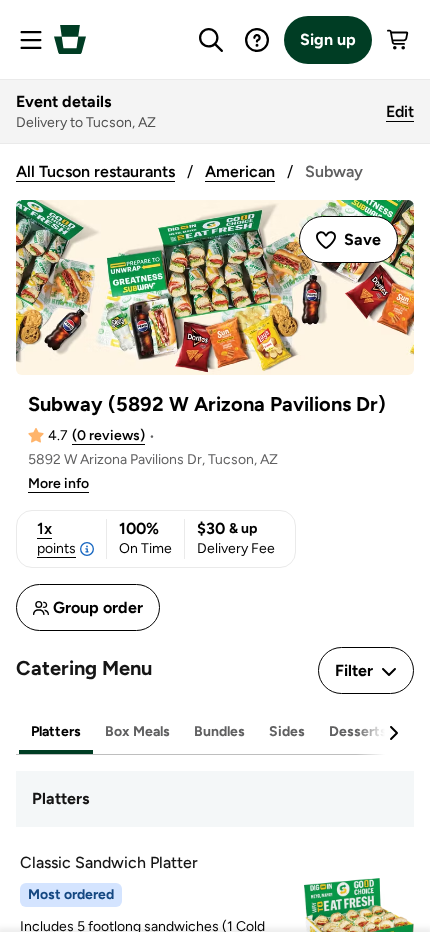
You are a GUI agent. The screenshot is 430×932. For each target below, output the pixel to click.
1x (56, 538)
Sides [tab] (287, 731)
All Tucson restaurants (95, 171)
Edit (400, 111)
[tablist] (215, 732)
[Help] (257, 40)
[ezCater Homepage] (70, 39)
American (240, 171)
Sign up (328, 39)
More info (58, 483)
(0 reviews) (108, 435)
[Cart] (399, 40)
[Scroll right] (393, 733)
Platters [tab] (56, 731)
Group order (98, 607)
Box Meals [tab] (137, 731)
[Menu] (31, 40)
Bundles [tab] (219, 731)
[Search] (211, 40)
